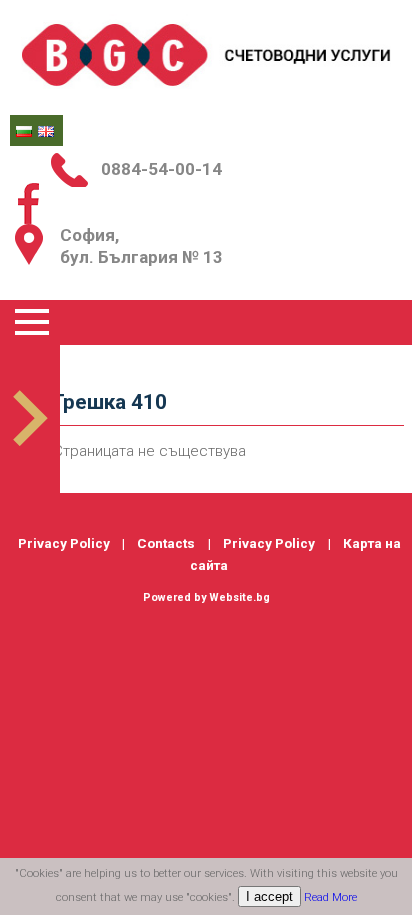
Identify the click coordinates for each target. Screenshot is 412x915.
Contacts (166, 543)
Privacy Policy (64, 543)
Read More (330, 897)
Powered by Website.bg (206, 597)
